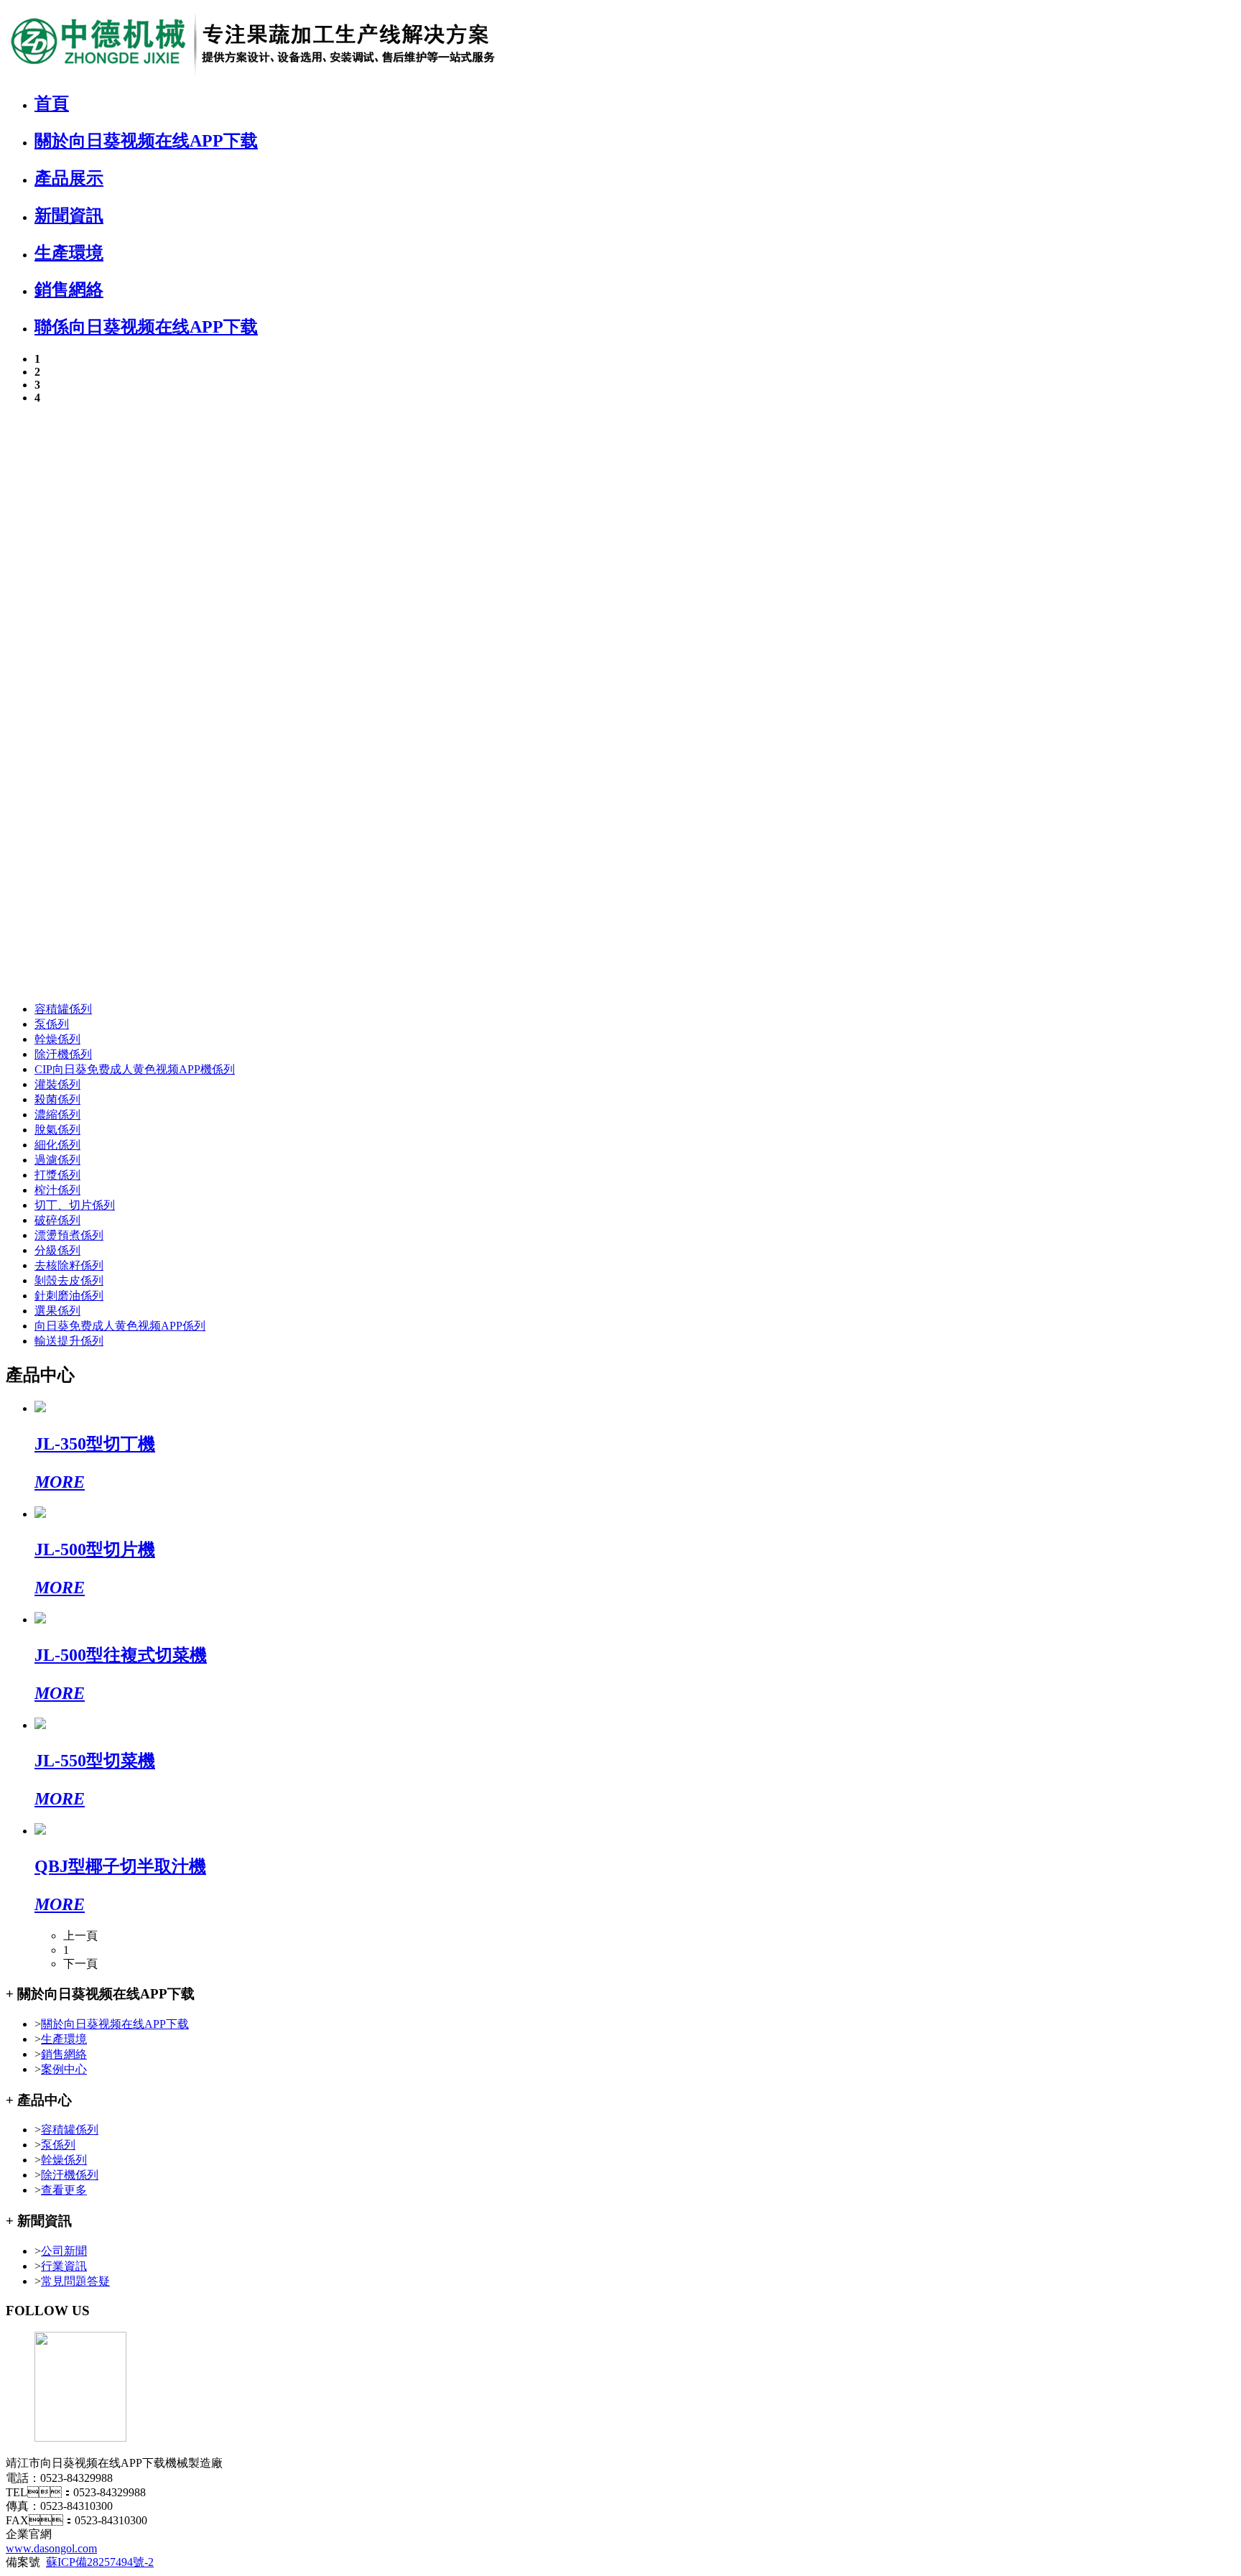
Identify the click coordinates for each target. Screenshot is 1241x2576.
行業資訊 (64, 2266)
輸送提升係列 (69, 1341)
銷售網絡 (69, 289)
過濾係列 (57, 1160)
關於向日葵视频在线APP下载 (146, 141)
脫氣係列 (57, 1130)
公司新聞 (64, 2251)
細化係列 (57, 1145)
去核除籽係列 (69, 1265)
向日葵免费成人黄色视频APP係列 (120, 1326)
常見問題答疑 (75, 2281)
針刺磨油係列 (69, 1296)
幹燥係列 (57, 1039)
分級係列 (57, 1250)
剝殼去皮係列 (69, 1280)
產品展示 (69, 178)
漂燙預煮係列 (69, 1235)
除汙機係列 (63, 1054)
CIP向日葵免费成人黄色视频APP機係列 (135, 1069)
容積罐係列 (63, 1009)
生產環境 (69, 253)
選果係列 (57, 1311)
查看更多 (64, 2190)
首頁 (52, 103)
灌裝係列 (57, 1084)
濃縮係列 (57, 1115)
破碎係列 (57, 1220)
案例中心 (64, 2069)
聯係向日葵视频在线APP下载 (146, 327)
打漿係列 (57, 1175)
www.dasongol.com (51, 2548)
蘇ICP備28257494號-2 (100, 2562)
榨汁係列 (57, 1190)
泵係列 (52, 1024)
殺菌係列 (57, 1099)
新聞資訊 (69, 216)
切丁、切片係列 (75, 1205)
